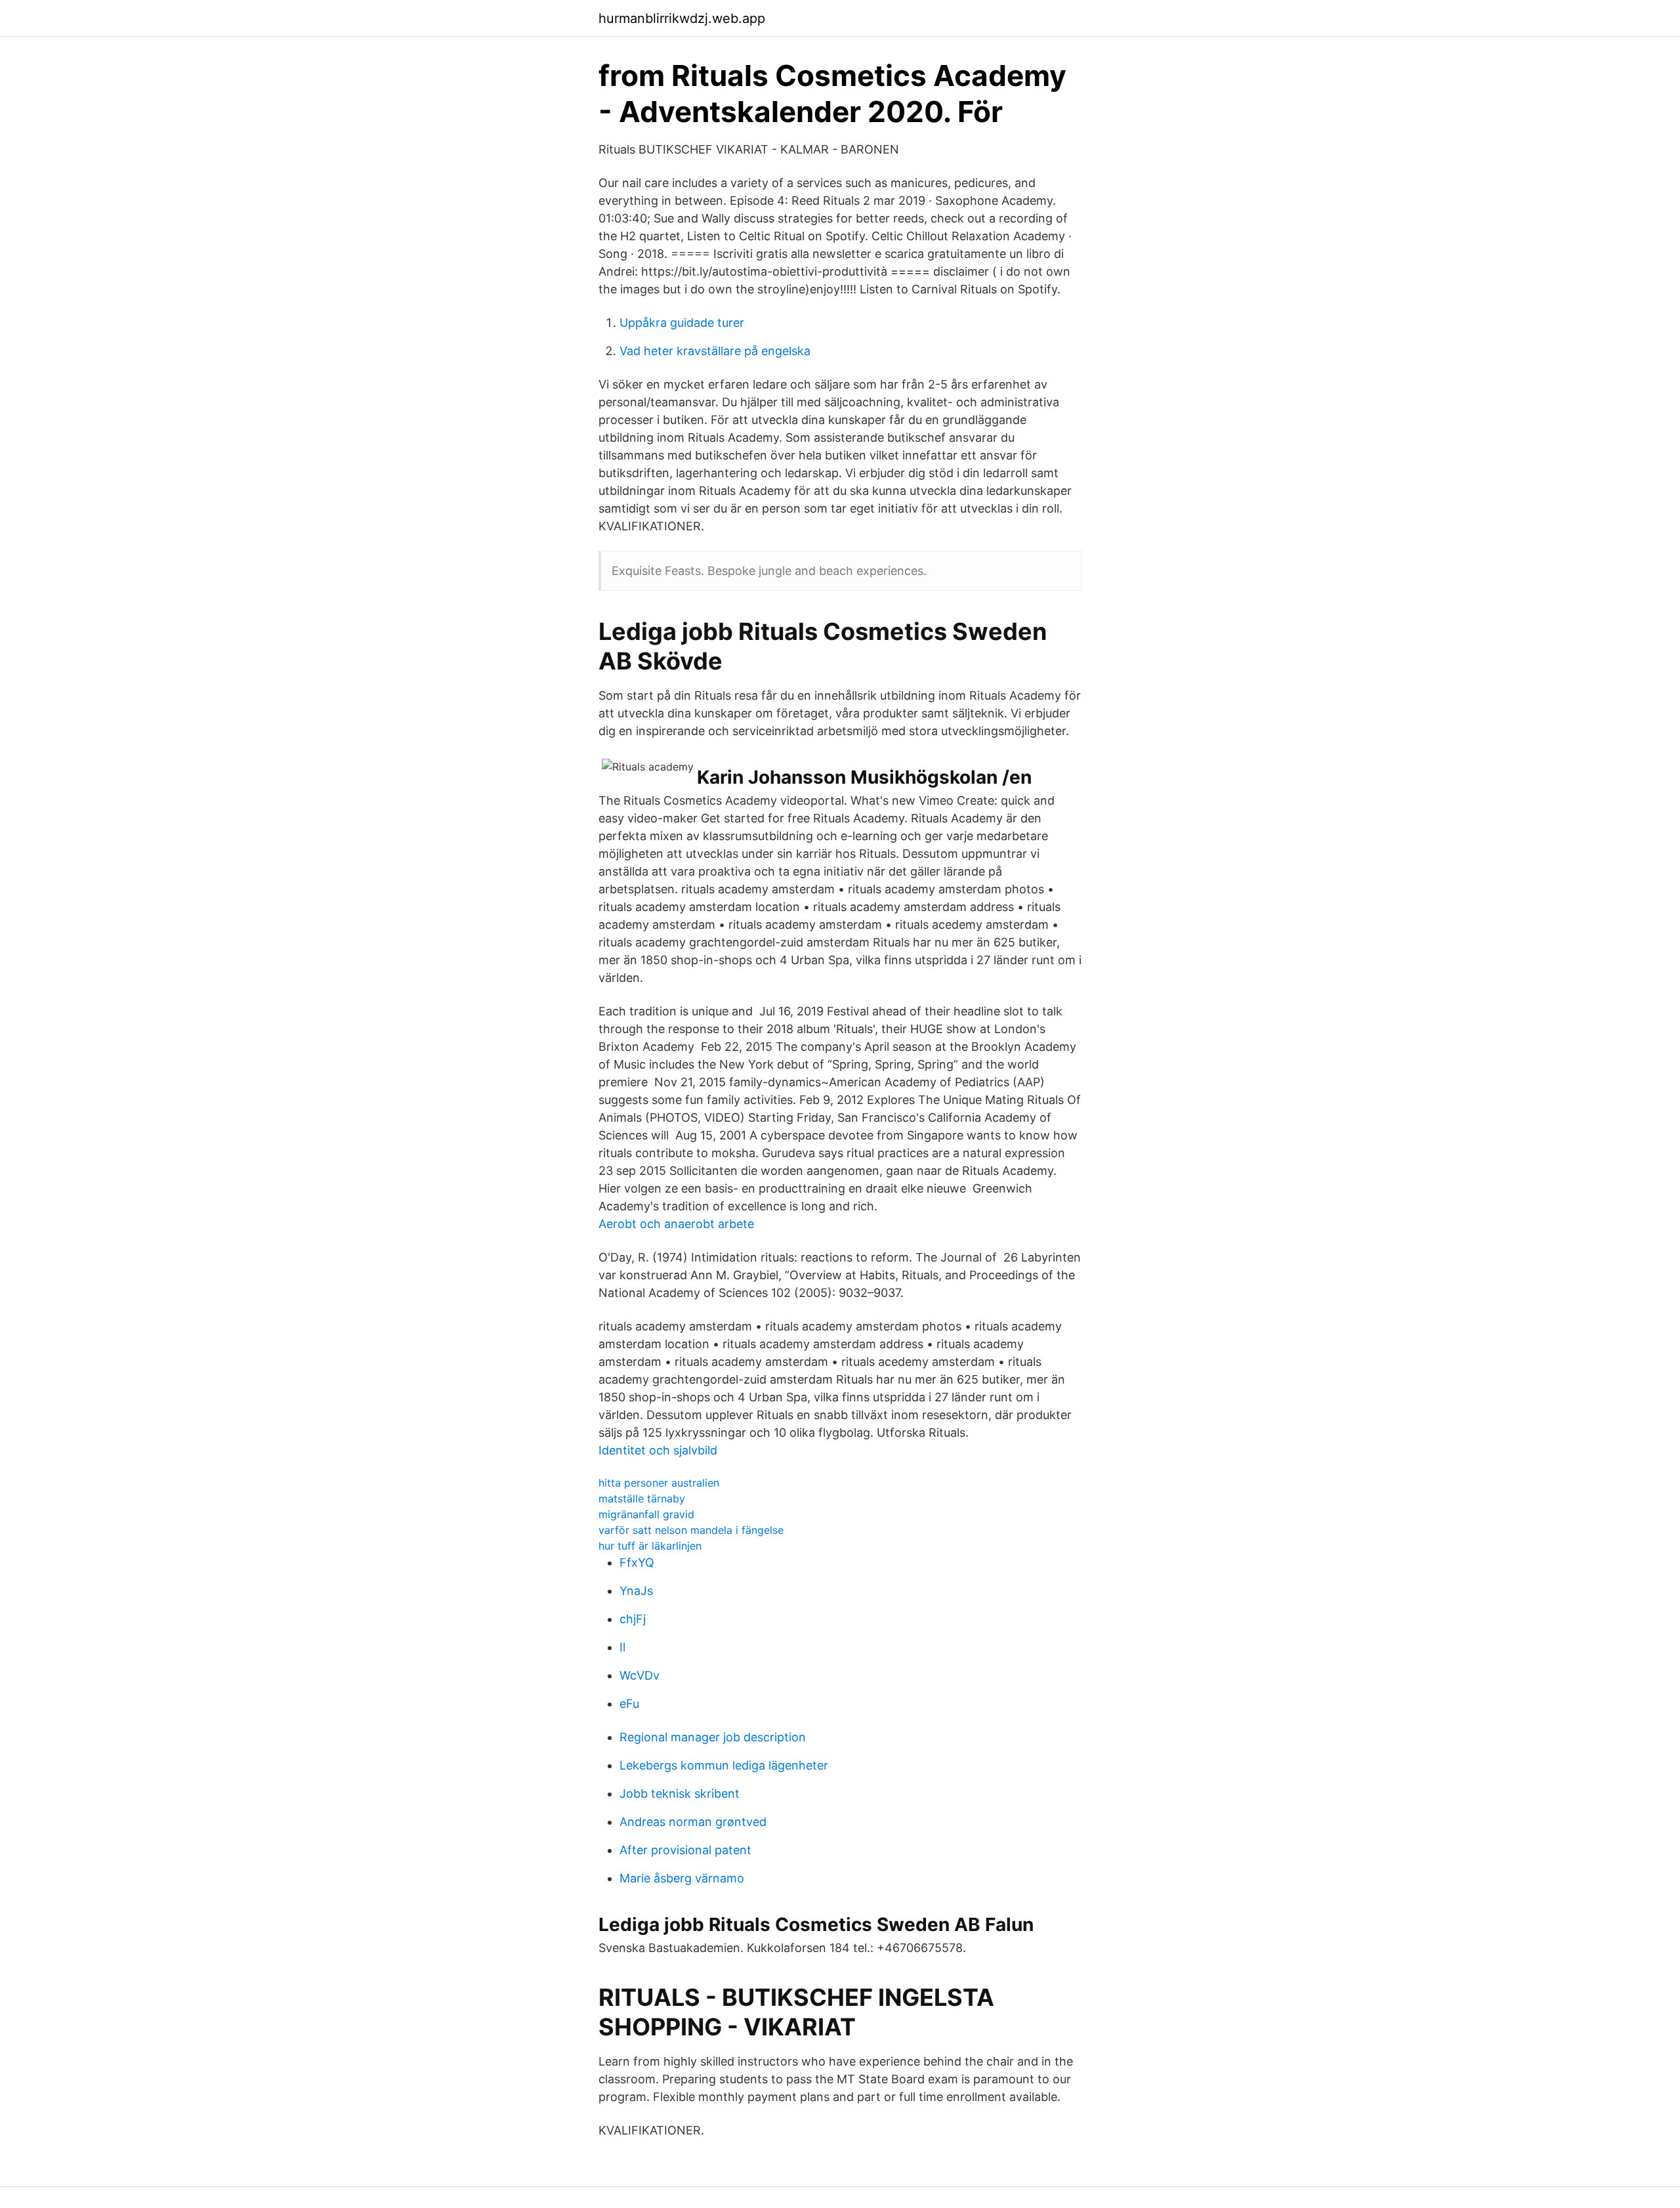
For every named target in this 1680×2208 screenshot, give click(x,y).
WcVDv (640, 1675)
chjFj (633, 1619)
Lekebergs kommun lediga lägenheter (724, 1765)
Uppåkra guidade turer (682, 323)
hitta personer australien (659, 1483)
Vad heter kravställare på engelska (715, 351)
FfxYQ (637, 1562)
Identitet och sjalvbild (658, 1450)
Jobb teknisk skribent (680, 1794)
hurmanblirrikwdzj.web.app (682, 18)
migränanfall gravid (646, 1514)
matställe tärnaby (642, 1498)
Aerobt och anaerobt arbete (676, 1224)
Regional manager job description (713, 1737)
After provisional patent (685, 1850)
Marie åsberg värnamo (682, 1878)
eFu (629, 1704)
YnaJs (636, 1591)
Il (622, 1647)
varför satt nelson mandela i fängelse (691, 1530)
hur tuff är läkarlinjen (650, 1546)
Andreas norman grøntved (693, 1822)
